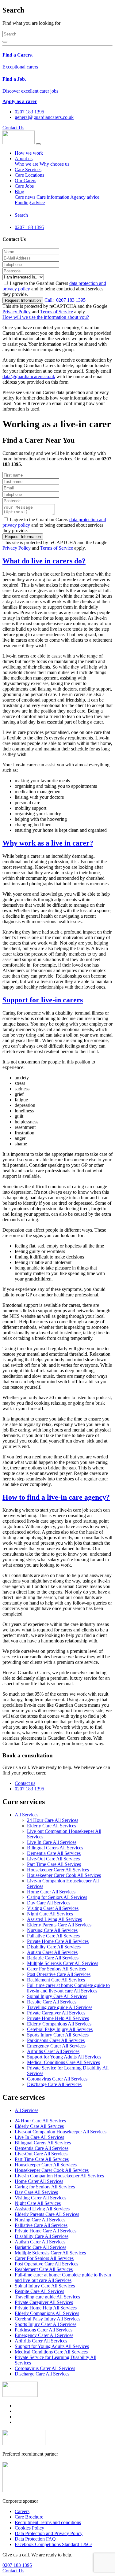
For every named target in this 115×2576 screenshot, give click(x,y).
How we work (29, 153)
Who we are (27, 164)
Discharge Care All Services (54, 2084)
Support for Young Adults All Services (64, 2057)
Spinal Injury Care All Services (57, 1996)
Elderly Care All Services (52, 1826)
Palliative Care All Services (53, 1936)
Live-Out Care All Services (53, 1859)
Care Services (28, 170)
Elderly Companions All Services (59, 2024)
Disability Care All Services (54, 1947)
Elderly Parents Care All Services (59, 1925)
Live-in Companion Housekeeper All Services (59, 2176)
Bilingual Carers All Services (55, 1848)
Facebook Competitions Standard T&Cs (54, 2544)
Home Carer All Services (51, 1892)
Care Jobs (24, 186)
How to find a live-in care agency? (56, 1497)
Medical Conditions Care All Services (63, 2062)
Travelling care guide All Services (60, 2007)
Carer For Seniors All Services (56, 1969)
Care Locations (29, 175)
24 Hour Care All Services (53, 1820)
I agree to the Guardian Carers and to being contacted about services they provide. (54, 289)
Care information (53, 197)
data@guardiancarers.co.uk (29, 376)
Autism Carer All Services (52, 1952)
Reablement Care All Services (56, 1980)
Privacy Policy (17, 312)
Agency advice (85, 197)
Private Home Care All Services (58, 1941)
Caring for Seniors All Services (57, 1897)
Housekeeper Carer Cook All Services (64, 1875)
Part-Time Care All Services (54, 1864)
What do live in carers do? (44, 561)
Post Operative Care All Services (59, 1974)
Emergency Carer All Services (56, 2046)
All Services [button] (27, 1815)
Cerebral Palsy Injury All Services (60, 2029)
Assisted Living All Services (54, 1919)
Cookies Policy (29, 2528)
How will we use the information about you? (46, 317)
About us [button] (24, 158)
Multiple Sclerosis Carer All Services (63, 1963)
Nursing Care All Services (52, 1930)
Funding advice (30, 203)
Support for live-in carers (43, 1000)
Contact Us (13, 128)
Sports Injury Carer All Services (58, 2035)
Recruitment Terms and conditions (48, 2522)
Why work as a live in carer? (48, 843)
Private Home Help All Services (58, 2018)
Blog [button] (19, 192)
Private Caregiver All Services (56, 2013)
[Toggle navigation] (38, 144)
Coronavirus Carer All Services (57, 2079)
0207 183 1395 (65, 300)
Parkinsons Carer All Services (56, 2040)
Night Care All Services (50, 1914)
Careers (22, 2511)
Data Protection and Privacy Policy (49, 2533)
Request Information (23, 300)
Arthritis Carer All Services (53, 2051)
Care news (25, 197)
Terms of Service (57, 312)
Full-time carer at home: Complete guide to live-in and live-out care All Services (68, 1988)
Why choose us (54, 164)
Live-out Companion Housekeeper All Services (61, 2132)
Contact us (25, 1783)
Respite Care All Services (52, 2002)
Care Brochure (29, 2517)
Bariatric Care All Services (53, 1958)
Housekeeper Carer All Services (58, 1870)
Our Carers (25, 181)
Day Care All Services (49, 1903)
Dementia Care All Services (54, 1853)
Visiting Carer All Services (53, 1908)
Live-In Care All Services (52, 1842)
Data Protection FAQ (35, 2539)
